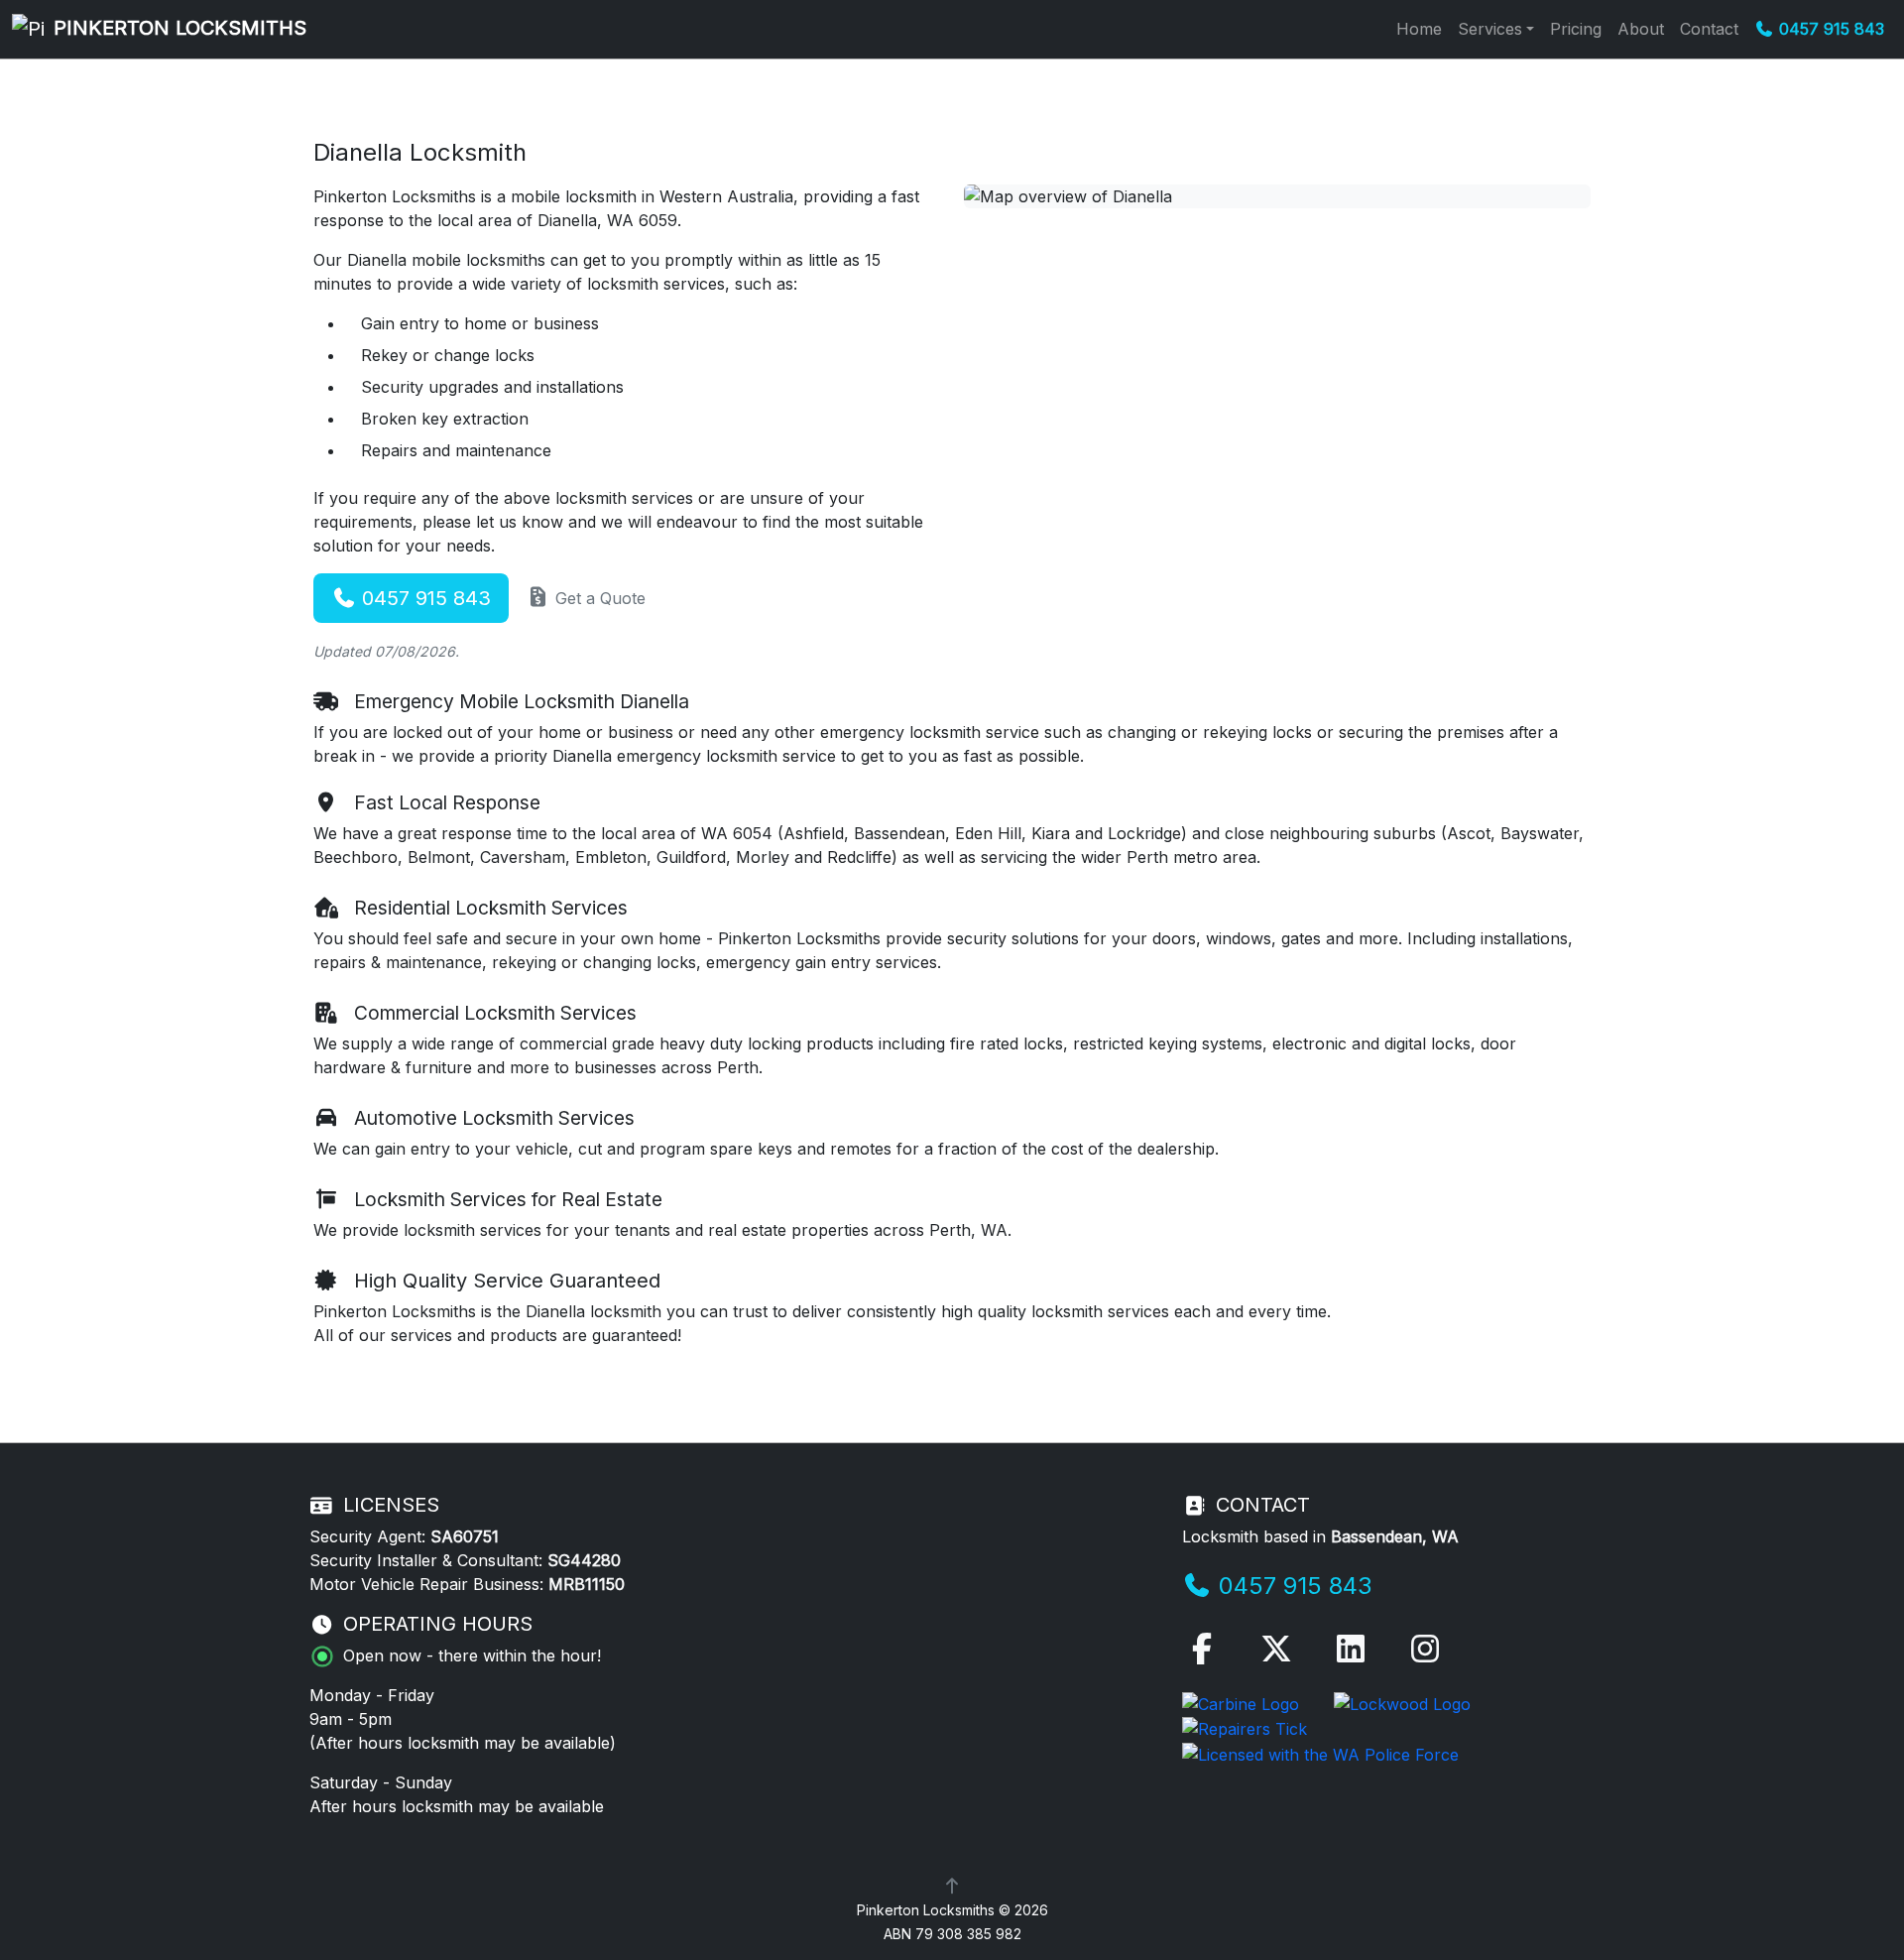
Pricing (1576, 29)
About (1641, 29)
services (421, 1335)
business (566, 323)
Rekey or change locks (448, 355)
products (840, 1043)
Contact (1709, 29)
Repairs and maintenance (456, 450)
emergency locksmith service (930, 732)
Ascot (1469, 833)
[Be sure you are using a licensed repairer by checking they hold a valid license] (1245, 1728)
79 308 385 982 (968, 1934)
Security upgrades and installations (492, 387)
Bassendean (899, 833)
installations (1524, 938)
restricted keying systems (1168, 1043)
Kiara (1051, 833)
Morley (763, 857)
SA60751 (465, 1536)
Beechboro (356, 857)
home (485, 323)
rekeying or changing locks (594, 962)
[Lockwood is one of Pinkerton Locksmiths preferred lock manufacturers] (1402, 1702)
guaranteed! (637, 1335)
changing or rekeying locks (1210, 732)
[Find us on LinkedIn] (1351, 1654)
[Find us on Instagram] (1425, 1654)
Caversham (523, 857)
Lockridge (1144, 833)
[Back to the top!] (952, 1886)
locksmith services (1100, 1311)
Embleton (611, 857)
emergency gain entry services (822, 962)
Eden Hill (988, 833)
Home (1419, 29)
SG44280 (584, 1560)
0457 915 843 (423, 598)
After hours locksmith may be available (463, 1743)
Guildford (691, 857)
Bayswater (1540, 833)
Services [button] (1490, 29)
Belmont (439, 857)
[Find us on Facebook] (1202, 1654)
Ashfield (814, 833)
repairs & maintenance (398, 962)
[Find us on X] (1276, 1654)
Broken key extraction (445, 419)
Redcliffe (859, 857)
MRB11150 (587, 1584)
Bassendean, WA (1395, 1536)
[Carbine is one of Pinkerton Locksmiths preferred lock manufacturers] (1243, 1702)
